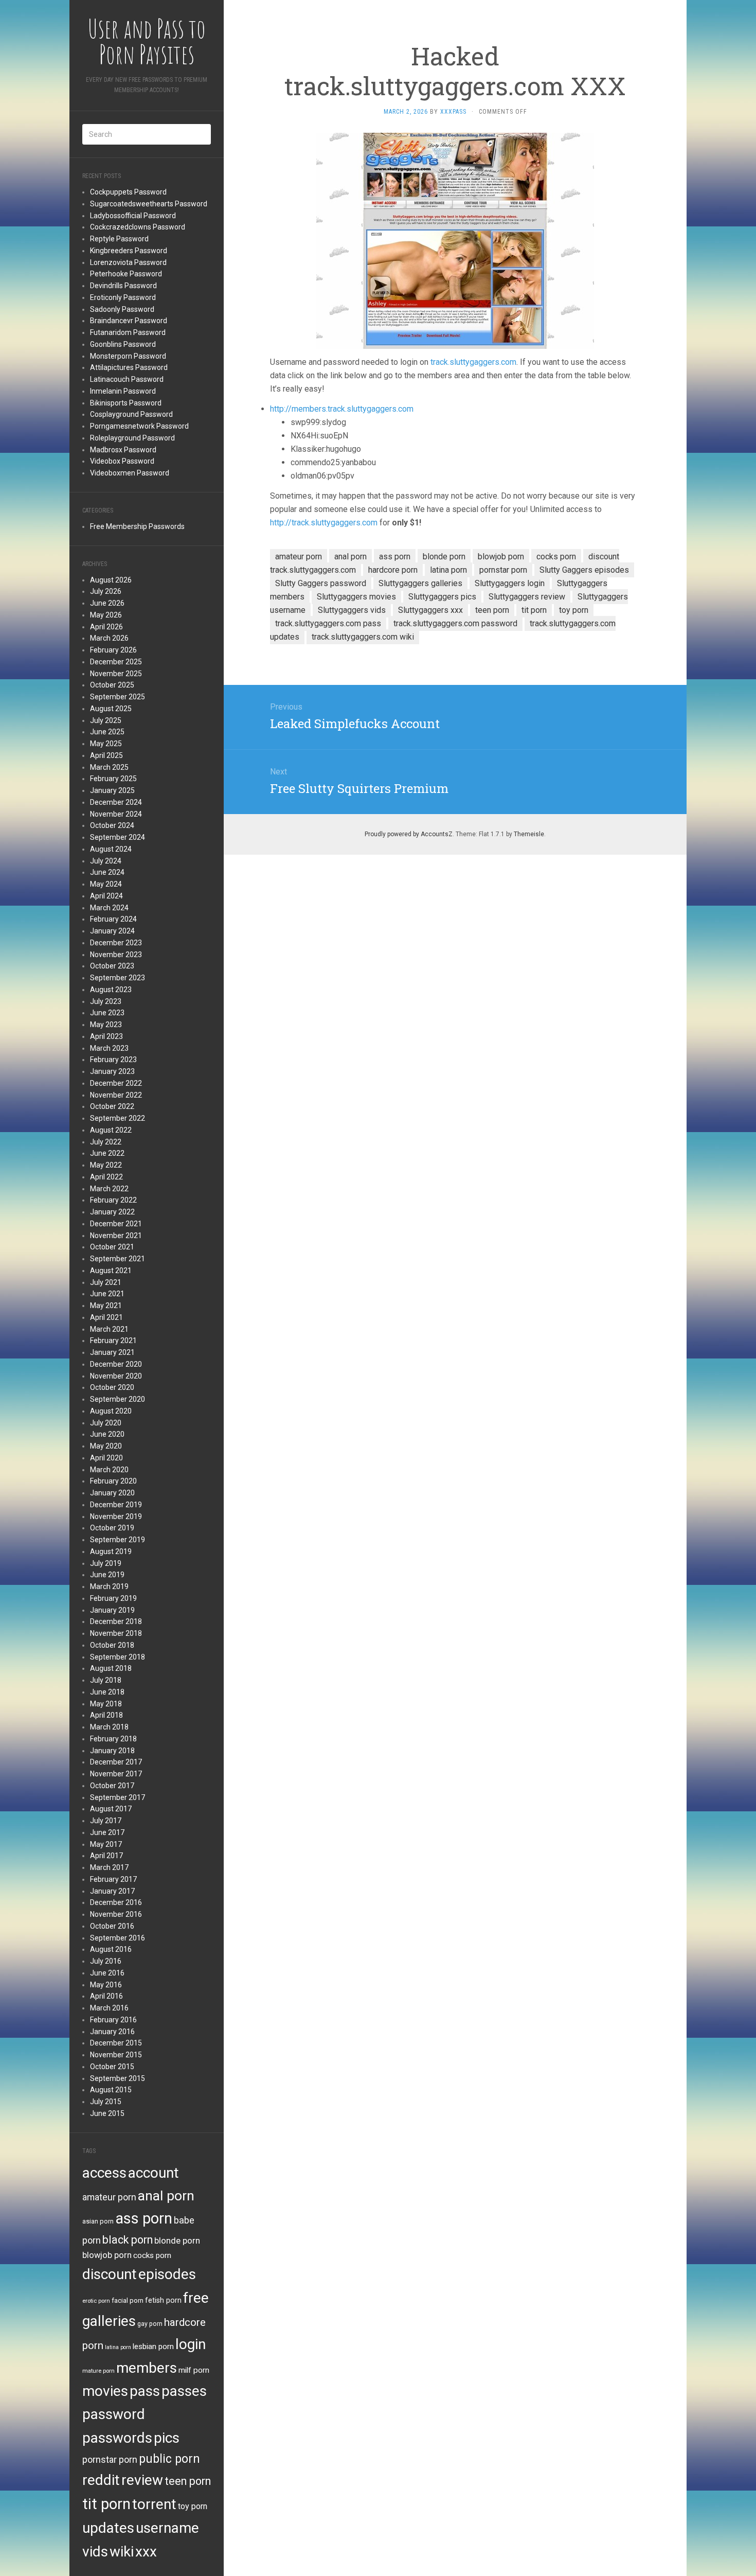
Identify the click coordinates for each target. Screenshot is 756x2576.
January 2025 (112, 790)
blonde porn (177, 2240)
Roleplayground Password (132, 438)
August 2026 (111, 580)
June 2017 (107, 1832)
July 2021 (106, 1282)
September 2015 (118, 2078)
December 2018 (116, 1621)
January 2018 (112, 1751)
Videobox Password (122, 461)
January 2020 (112, 1493)
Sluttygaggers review (527, 597)
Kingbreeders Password (129, 251)
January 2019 (112, 1610)
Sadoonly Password (122, 309)
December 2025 (116, 662)
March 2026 (109, 638)
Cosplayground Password (131, 414)
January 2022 (112, 1212)
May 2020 (106, 1446)
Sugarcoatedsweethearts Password (149, 204)
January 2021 (112, 1352)
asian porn (98, 2221)
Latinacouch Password (127, 379)
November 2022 (116, 1095)
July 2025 (106, 720)
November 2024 (116, 814)
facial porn (128, 2300)
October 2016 (112, 1926)
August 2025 (111, 709)
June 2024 (107, 872)
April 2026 (106, 627)
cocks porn (152, 2255)
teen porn (188, 2481)
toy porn (193, 2506)
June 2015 (107, 2113)
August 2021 (111, 1271)
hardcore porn (393, 570)
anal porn (166, 2195)
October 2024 (112, 825)
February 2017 (113, 1879)
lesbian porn (153, 2346)
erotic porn (96, 2301)
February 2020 (113, 1481)
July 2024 (106, 861)
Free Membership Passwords (137, 526)
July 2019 (106, 1563)
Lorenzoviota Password (128, 262)
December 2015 (116, 2043)
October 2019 (112, 1528)
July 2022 (106, 1142)
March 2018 (109, 1727)
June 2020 (107, 1434)
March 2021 (109, 1329)
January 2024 (112, 931)
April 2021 (106, 1317)
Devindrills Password (123, 286)
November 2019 (116, 1516)
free (196, 2298)
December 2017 (116, 1762)
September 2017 (118, 1797)
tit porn (106, 2504)
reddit (101, 2480)
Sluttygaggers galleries (420, 583)
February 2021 (113, 1340)
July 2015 (106, 2102)
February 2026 (113, 650)
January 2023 (112, 1071)
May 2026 (106, 615)
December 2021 (116, 1224)
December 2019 (116, 1505)
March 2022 (109, 1189)
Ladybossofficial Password (133, 216)
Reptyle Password (119, 239)
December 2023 (116, 943)
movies (105, 2391)
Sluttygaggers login (510, 583)
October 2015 (112, 2067)
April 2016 (106, 1996)
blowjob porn (107, 2255)
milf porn (194, 2370)
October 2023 (112, 966)
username (167, 2528)
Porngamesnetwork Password (139, 426)
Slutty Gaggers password (321, 583)
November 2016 (116, 1914)
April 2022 (106, 1177)
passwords (117, 2438)
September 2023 (118, 978)
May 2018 (106, 1704)
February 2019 (113, 1598)
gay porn (150, 2324)
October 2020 (112, 1387)
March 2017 (109, 1867)
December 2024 (116, 802)
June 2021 (107, 1294)
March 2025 (109, 767)
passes (184, 2391)
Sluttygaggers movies (356, 597)
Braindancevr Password (129, 321)
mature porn (98, 2371)
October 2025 (112, 685)
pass (145, 2391)
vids (95, 2552)
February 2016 (113, 2020)
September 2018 (118, 1657)
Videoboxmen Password (130, 473)
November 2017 (116, 1774)
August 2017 (111, 1809)
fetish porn (163, 2300)
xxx (146, 2552)
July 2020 (106, 1423)
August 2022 (111, 1130)
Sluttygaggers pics (442, 597)
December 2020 (116, 1364)
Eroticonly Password (123, 297)
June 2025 (107, 732)
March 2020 (109, 1470)
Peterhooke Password (126, 274)
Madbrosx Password (123, 450)
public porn (169, 2459)
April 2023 (106, 1036)
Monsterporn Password (128, 356)
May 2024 (106, 884)
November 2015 (116, 2055)
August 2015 (111, 2090)
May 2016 (106, 1985)
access (104, 2173)
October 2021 (112, 1247)
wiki (122, 2552)
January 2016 (112, 2032)
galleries (109, 2321)
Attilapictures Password (129, 367)
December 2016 (116, 1902)
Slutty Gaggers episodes (584, 570)
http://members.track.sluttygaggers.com (342, 409)
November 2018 (116, 1633)
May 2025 (106, 744)
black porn (128, 2240)
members (147, 2368)
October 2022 (112, 1106)
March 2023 (109, 1048)
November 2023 (116, 955)
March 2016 (109, 2008)
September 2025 (118, 697)
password (114, 2414)
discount (110, 2274)
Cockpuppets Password (128, 192)
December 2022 (116, 1083)
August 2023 (111, 990)
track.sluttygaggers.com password (455, 623)
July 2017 (106, 1821)
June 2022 (107, 1153)
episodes (167, 2274)
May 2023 (106, 1025)
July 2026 (106, 591)
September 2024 (118, 837)
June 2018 (107, 1692)
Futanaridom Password (128, 332)
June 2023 (107, 1013)
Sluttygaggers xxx (430, 610)
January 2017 (112, 1891)
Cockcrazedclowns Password (138, 227)
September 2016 (118, 1938)
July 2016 (106, 1961)
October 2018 (112, 1645)
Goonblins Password (123, 344)
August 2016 (111, 1949)
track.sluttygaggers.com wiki (363, 637)
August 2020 (111, 1411)
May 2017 (106, 1844)
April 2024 (106, 896)
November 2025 (116, 674)
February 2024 (113, 919)
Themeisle (529, 834)
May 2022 (106, 1165)
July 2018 (106, 1680)
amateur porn (109, 2197)
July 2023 (106, 1001)
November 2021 (116, 1236)
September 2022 (118, 1118)
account (154, 2173)
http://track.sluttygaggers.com (324, 523)
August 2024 (111, 849)
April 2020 (106, 1458)
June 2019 (107, 1575)
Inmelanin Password (123, 391)
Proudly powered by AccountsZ (409, 834)
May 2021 (106, 1305)
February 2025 (113, 779)
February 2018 (113, 1739)
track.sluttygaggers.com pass (328, 623)
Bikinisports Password (126, 403)
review (142, 2480)
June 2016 (107, 1973)
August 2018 (111, 1668)
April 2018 (106, 1715)
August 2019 (111, 1551)
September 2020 (118, 1399)
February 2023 (113, 1060)
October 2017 (112, 1786)
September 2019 (118, 1540)
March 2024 (109, 908)
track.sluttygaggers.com (473, 362)
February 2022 (113, 1200)
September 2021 (118, 1259)
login (191, 2344)
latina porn (118, 2347)
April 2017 (106, 1856)
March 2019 (109, 1586)
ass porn (144, 2218)
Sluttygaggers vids (352, 610)
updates (108, 2528)
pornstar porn (110, 2459)
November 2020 (116, 1376)
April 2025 (106, 755)
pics (167, 2438)
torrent (154, 2504)
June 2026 (107, 603)
